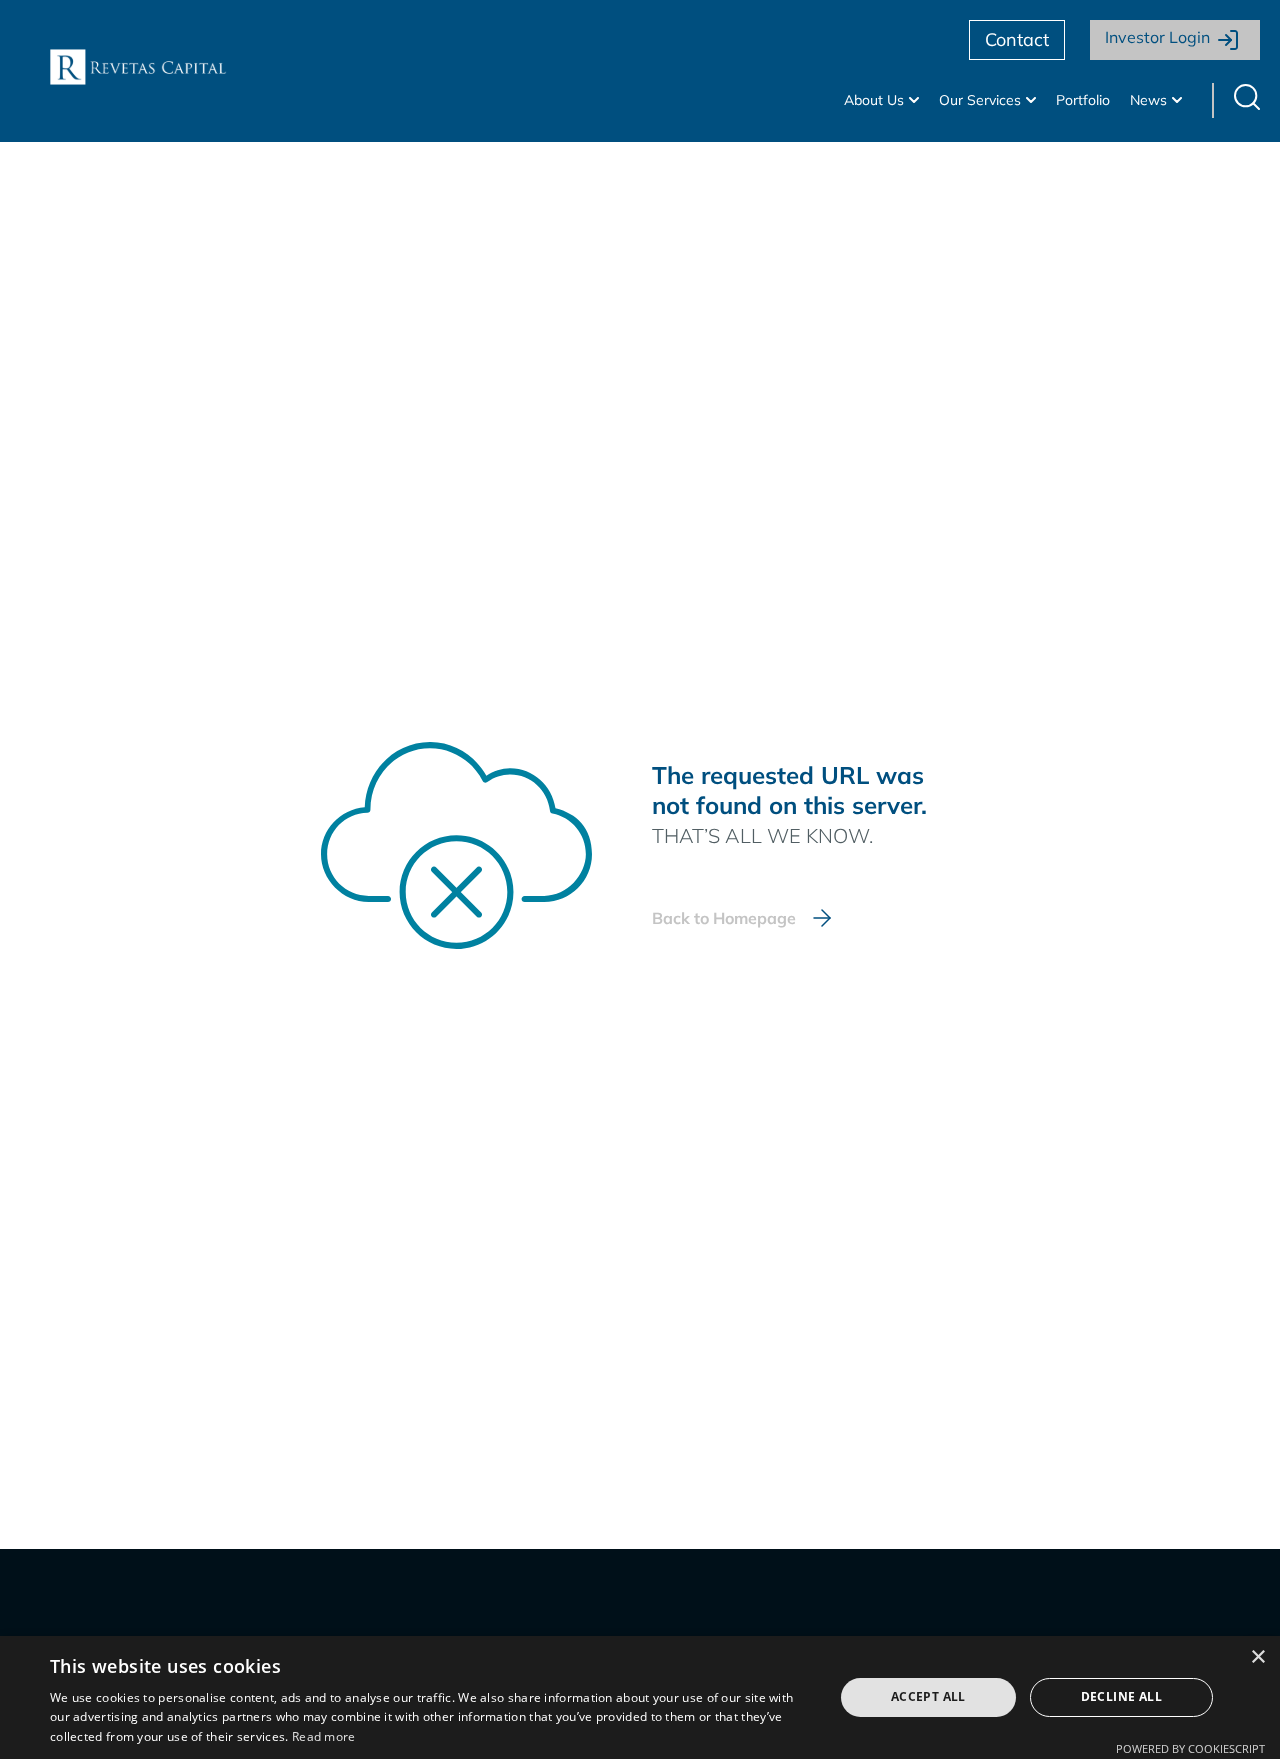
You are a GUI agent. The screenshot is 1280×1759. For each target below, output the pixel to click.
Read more (324, 1736)
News (1148, 100)
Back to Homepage (724, 918)
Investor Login (1157, 37)
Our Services (980, 100)
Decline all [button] (1121, 1696)
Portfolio (1083, 100)
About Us (874, 100)
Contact (1017, 39)
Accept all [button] (928, 1696)
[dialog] (640, 1697)
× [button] (1257, 1657)
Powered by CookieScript (1190, 1748)
